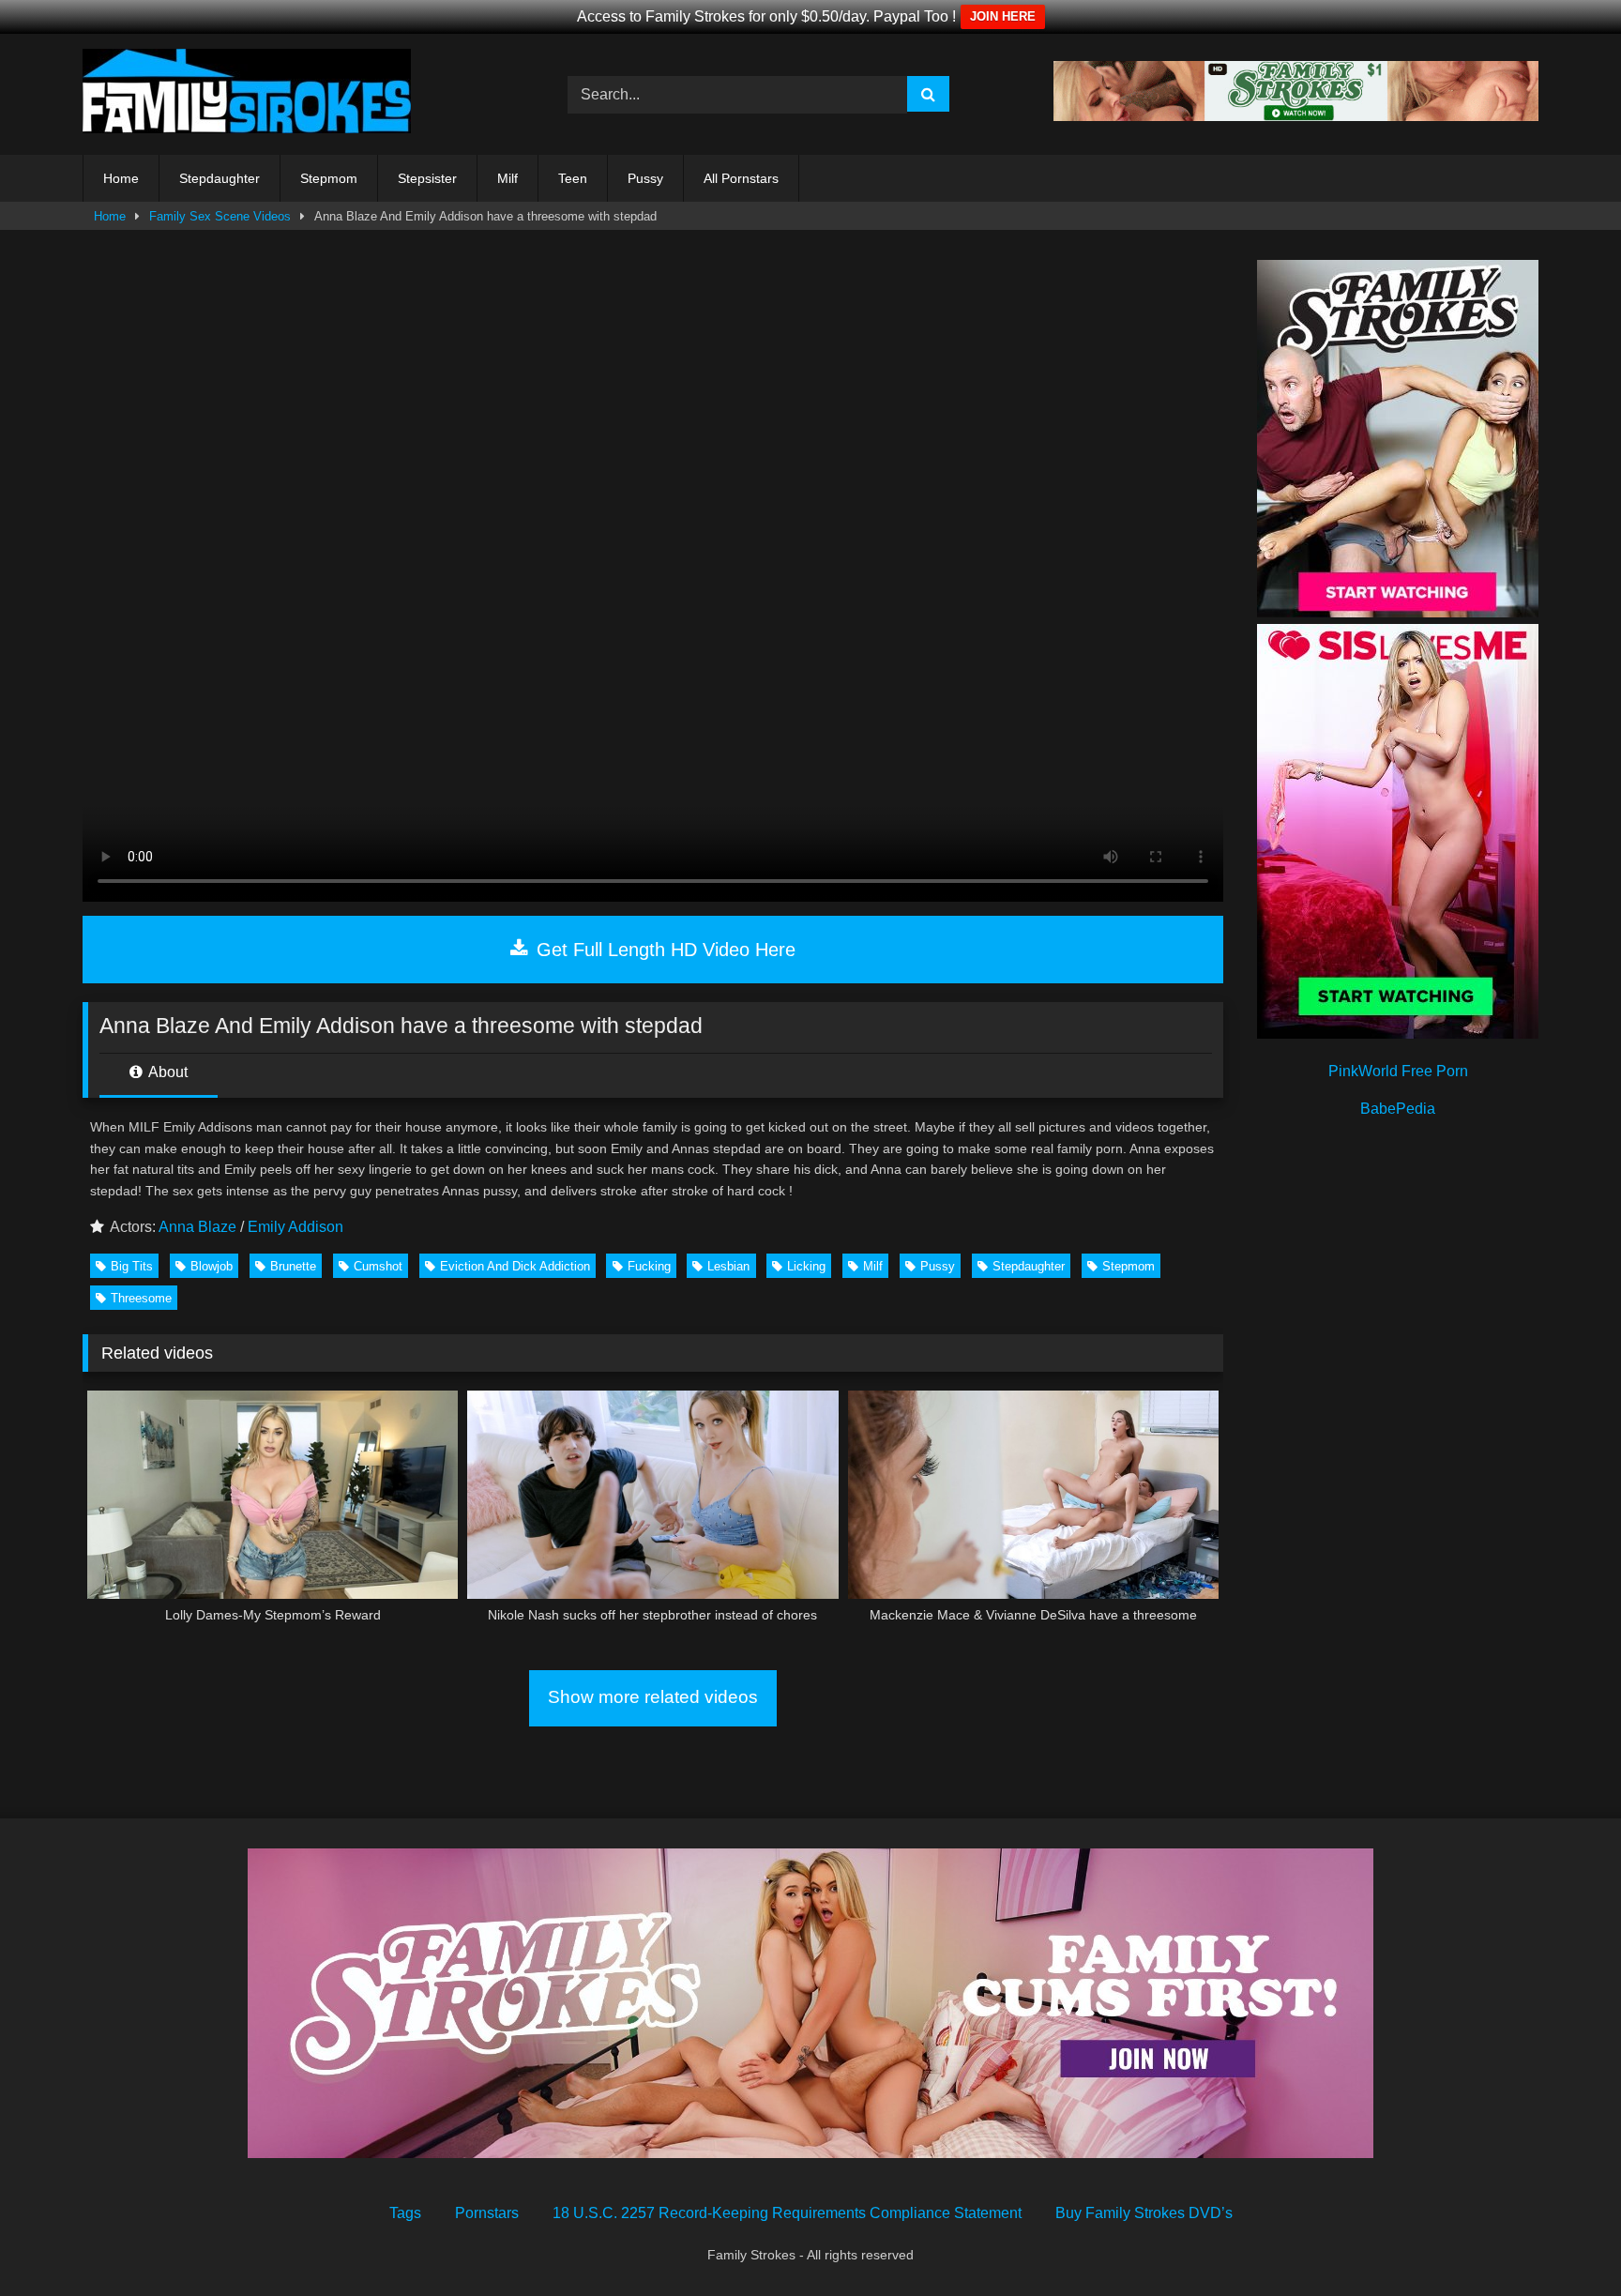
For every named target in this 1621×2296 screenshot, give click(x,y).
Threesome (141, 1298)
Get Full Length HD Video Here (663, 950)
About (167, 1072)
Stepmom (329, 178)
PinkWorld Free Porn (1398, 1071)
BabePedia (1398, 1109)
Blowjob (212, 1266)
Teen (573, 178)
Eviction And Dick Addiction (515, 1266)
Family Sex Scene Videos (220, 216)
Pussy (645, 178)
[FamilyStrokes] (247, 94)
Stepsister (427, 178)
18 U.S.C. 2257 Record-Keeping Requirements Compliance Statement (787, 2213)
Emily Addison (295, 1227)
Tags (405, 2213)
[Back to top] (1563, 2240)
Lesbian (728, 1266)
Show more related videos (653, 1697)
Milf (508, 178)
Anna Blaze (197, 1227)
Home (121, 178)
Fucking (649, 1266)
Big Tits (132, 1266)
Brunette (293, 1266)
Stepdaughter (220, 178)
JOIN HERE (1003, 16)
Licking (806, 1266)
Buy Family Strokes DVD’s (1144, 2213)
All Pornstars (741, 178)
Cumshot (378, 1266)
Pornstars (487, 2213)
